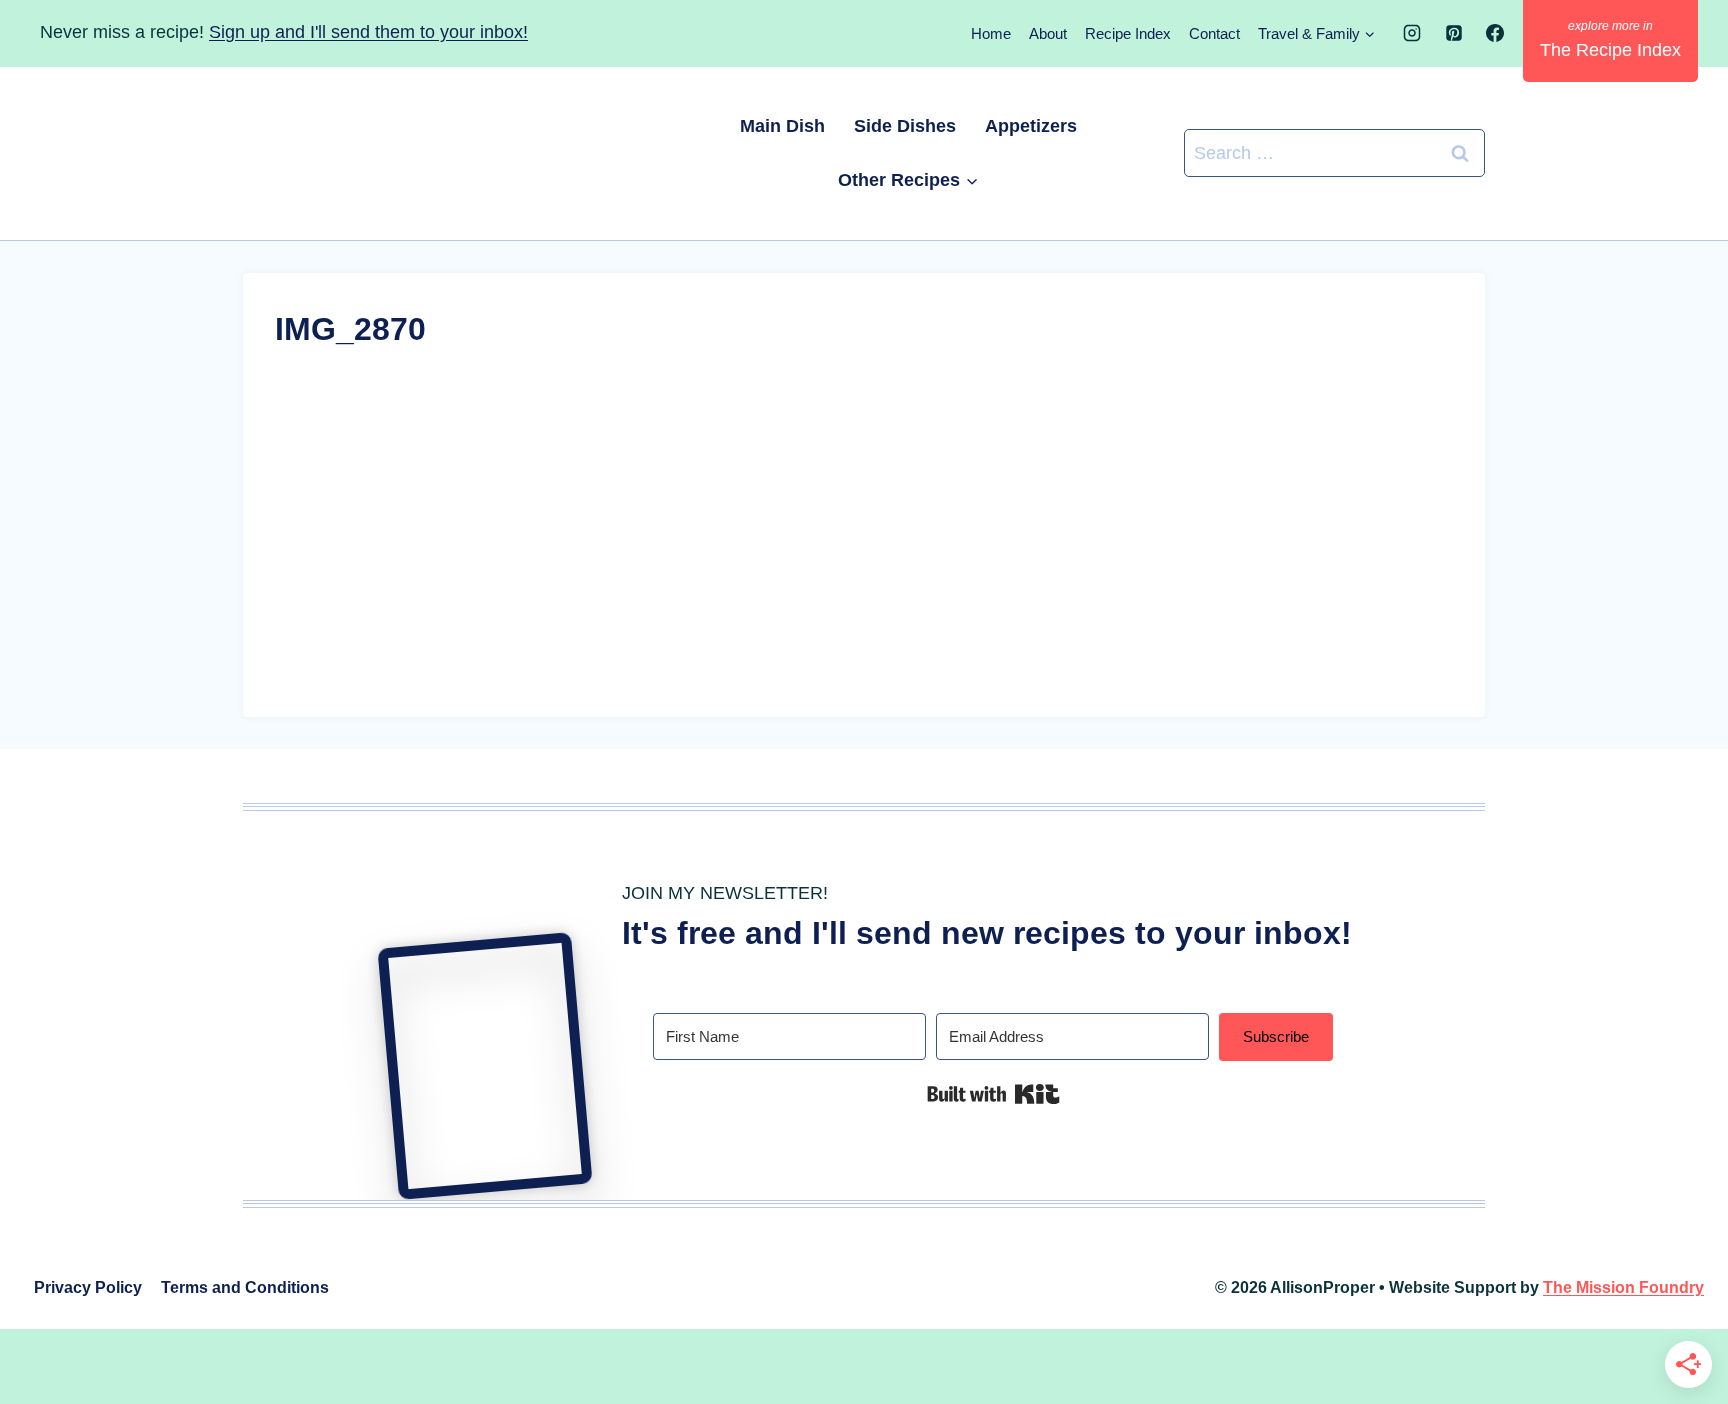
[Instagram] (1412, 33)
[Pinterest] (1454, 33)
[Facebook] (1495, 33)
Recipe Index (1128, 33)
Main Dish (782, 126)
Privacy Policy (88, 1287)
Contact (1214, 33)
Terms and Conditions (245, 1287)
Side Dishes (905, 126)
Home (991, 33)
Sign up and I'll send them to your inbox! (368, 32)
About (1048, 33)
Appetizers (1031, 126)
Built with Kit (993, 1094)
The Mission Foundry (1623, 1287)
